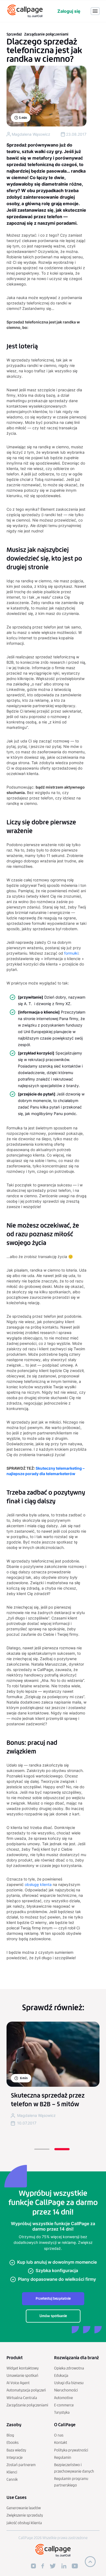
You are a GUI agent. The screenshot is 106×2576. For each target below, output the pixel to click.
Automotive (63, 2398)
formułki (71, 953)
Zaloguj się (69, 11)
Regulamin (63, 2458)
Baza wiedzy (16, 2450)
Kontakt (61, 2443)
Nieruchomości (66, 2390)
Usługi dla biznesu (69, 2383)
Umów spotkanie (53, 2316)
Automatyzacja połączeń (26, 2390)
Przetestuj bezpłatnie (53, 2299)
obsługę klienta (38, 1884)
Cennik (12, 2480)
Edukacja (61, 2376)
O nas (59, 2435)
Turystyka (62, 2413)
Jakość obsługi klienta (24, 2523)
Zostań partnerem (21, 2465)
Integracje (15, 2458)
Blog (10, 2435)
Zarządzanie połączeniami (46, 34)
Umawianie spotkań (22, 2376)
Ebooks (13, 2443)
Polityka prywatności (71, 2450)
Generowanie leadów (24, 2508)
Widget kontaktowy (23, 2368)
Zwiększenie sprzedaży (25, 2515)
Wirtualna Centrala (22, 2398)
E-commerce (64, 2405)
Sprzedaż (14, 34)
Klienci (12, 2472)
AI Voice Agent (18, 2383)
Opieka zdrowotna (69, 2368)
